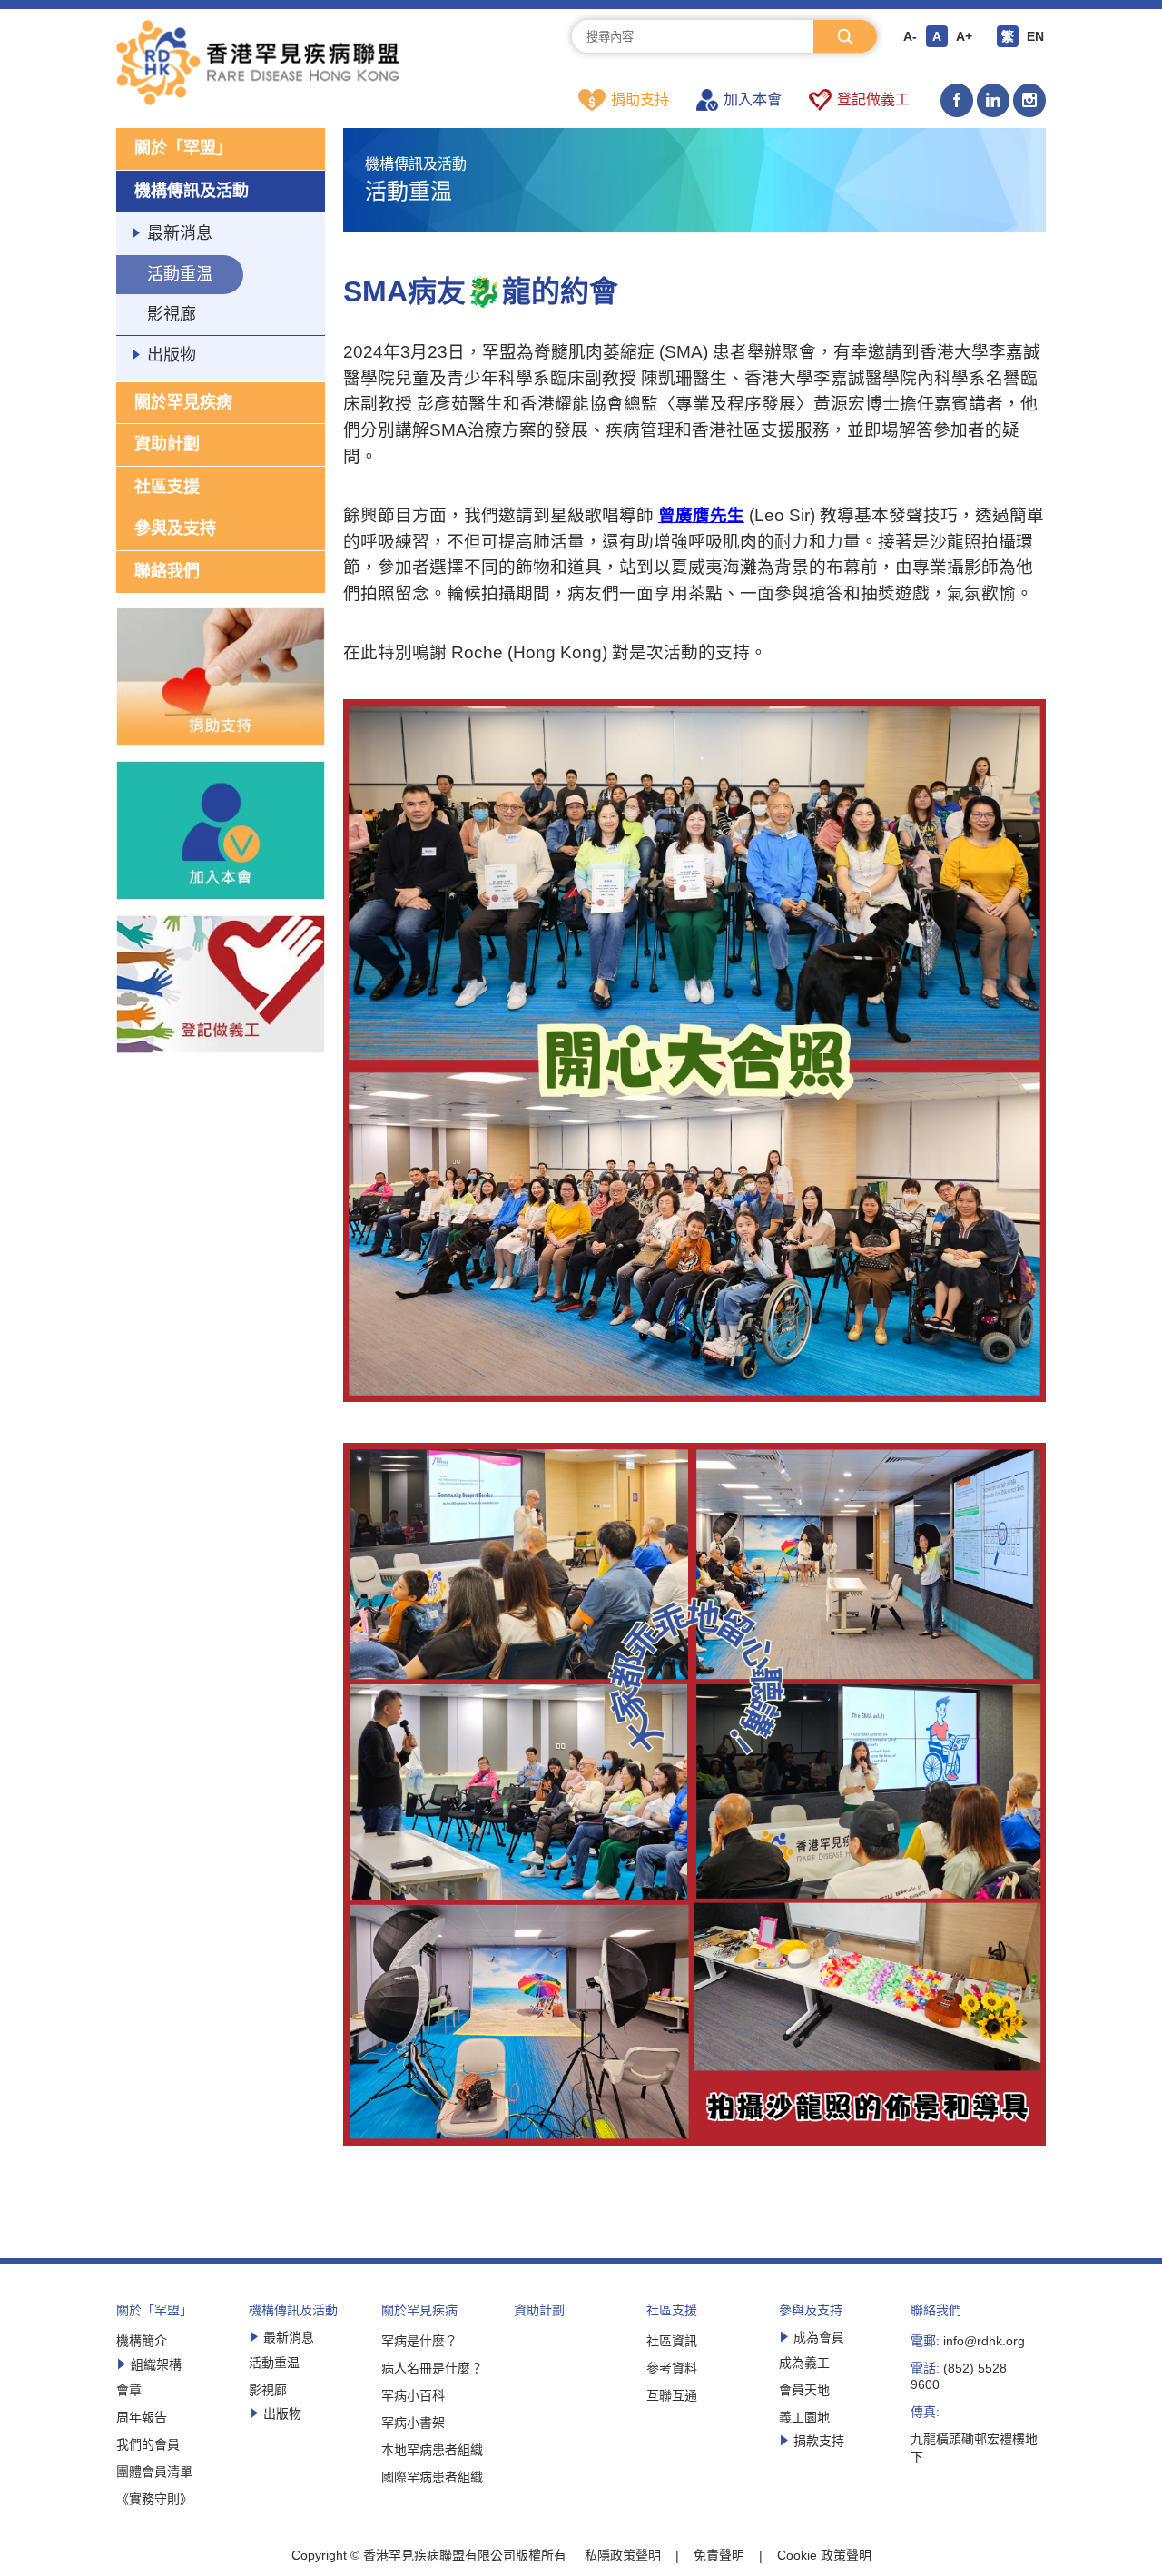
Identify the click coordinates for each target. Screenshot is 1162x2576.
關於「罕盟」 (183, 148)
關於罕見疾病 (183, 402)
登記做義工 (873, 99)
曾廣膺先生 (701, 515)
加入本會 (753, 99)
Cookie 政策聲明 (824, 2555)
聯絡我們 (167, 571)
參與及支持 (175, 528)
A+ (964, 36)
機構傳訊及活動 (192, 191)
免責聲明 (719, 2555)
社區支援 (167, 487)
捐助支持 (640, 99)
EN (1035, 36)
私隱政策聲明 (623, 2555)
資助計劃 (167, 444)
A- (910, 36)
